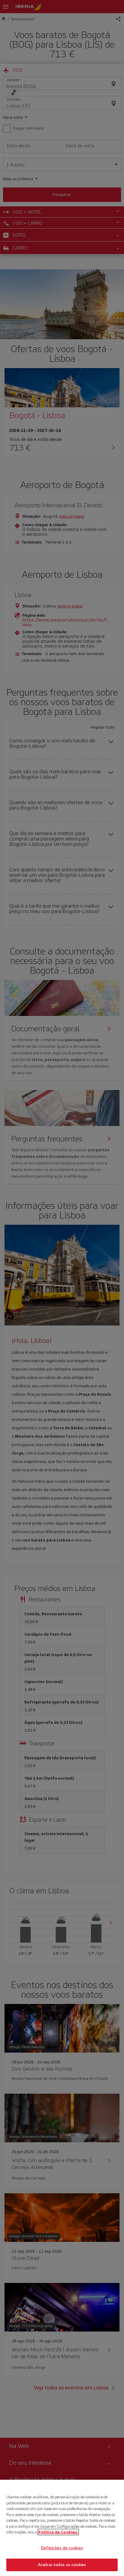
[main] (62, 2528)
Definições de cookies (62, 2548)
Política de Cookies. (58, 2532)
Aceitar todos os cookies (62, 2565)
